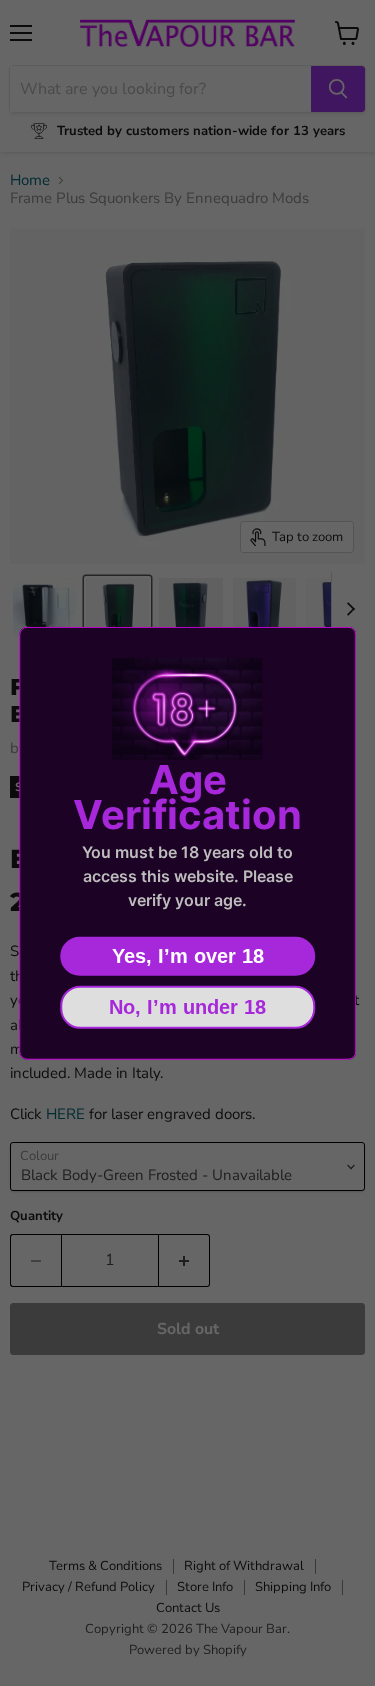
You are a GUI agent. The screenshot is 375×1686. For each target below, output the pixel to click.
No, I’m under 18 (187, 1006)
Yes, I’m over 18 (188, 955)
